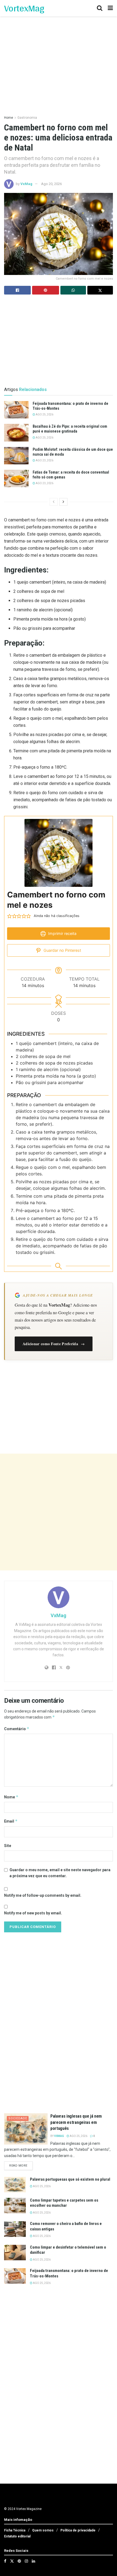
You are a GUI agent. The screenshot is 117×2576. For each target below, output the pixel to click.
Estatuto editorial (17, 2536)
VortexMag (24, 8)
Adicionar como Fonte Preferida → (54, 1344)
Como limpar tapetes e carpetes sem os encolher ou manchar (64, 2203)
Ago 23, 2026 (44, 460)
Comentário (17, 1729)
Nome (11, 1797)
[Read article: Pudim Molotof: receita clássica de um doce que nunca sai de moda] (16, 456)
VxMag (26, 184)
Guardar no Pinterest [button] (62, 950)
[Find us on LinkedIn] (33, 2561)
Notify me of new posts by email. (33, 1913)
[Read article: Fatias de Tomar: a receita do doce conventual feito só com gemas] (16, 478)
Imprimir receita (62, 933)
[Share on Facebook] (17, 290)
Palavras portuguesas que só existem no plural (70, 2179)
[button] (10, 916)
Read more (21, 2165)
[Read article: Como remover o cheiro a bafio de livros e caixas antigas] (15, 2229)
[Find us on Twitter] (12, 2561)
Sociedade (18, 2118)
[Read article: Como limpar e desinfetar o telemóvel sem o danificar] (15, 2253)
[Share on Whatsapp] (73, 290)
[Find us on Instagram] (26, 2561)
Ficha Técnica (15, 2530)
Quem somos (43, 2530)
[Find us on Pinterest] (19, 2561)
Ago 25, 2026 (44, 414)
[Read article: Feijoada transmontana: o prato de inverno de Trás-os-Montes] (16, 410)
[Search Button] (100, 8)
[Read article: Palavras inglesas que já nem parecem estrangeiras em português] (26, 2129)
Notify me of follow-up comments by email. (43, 1895)
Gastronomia (27, 118)
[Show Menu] (110, 8)
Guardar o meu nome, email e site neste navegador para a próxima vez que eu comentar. (60, 1873)
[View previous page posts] (54, 502)
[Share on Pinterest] (45, 290)
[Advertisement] (59, 1512)
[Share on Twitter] (100, 290)
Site (8, 1846)
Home (9, 118)
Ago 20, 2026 (51, 184)
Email (11, 1821)
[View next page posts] (63, 502)
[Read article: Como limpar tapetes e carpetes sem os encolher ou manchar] (15, 2206)
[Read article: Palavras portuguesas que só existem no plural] (15, 2185)
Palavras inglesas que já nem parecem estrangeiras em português (76, 2122)
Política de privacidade (78, 2530)
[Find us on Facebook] (5, 2561)
